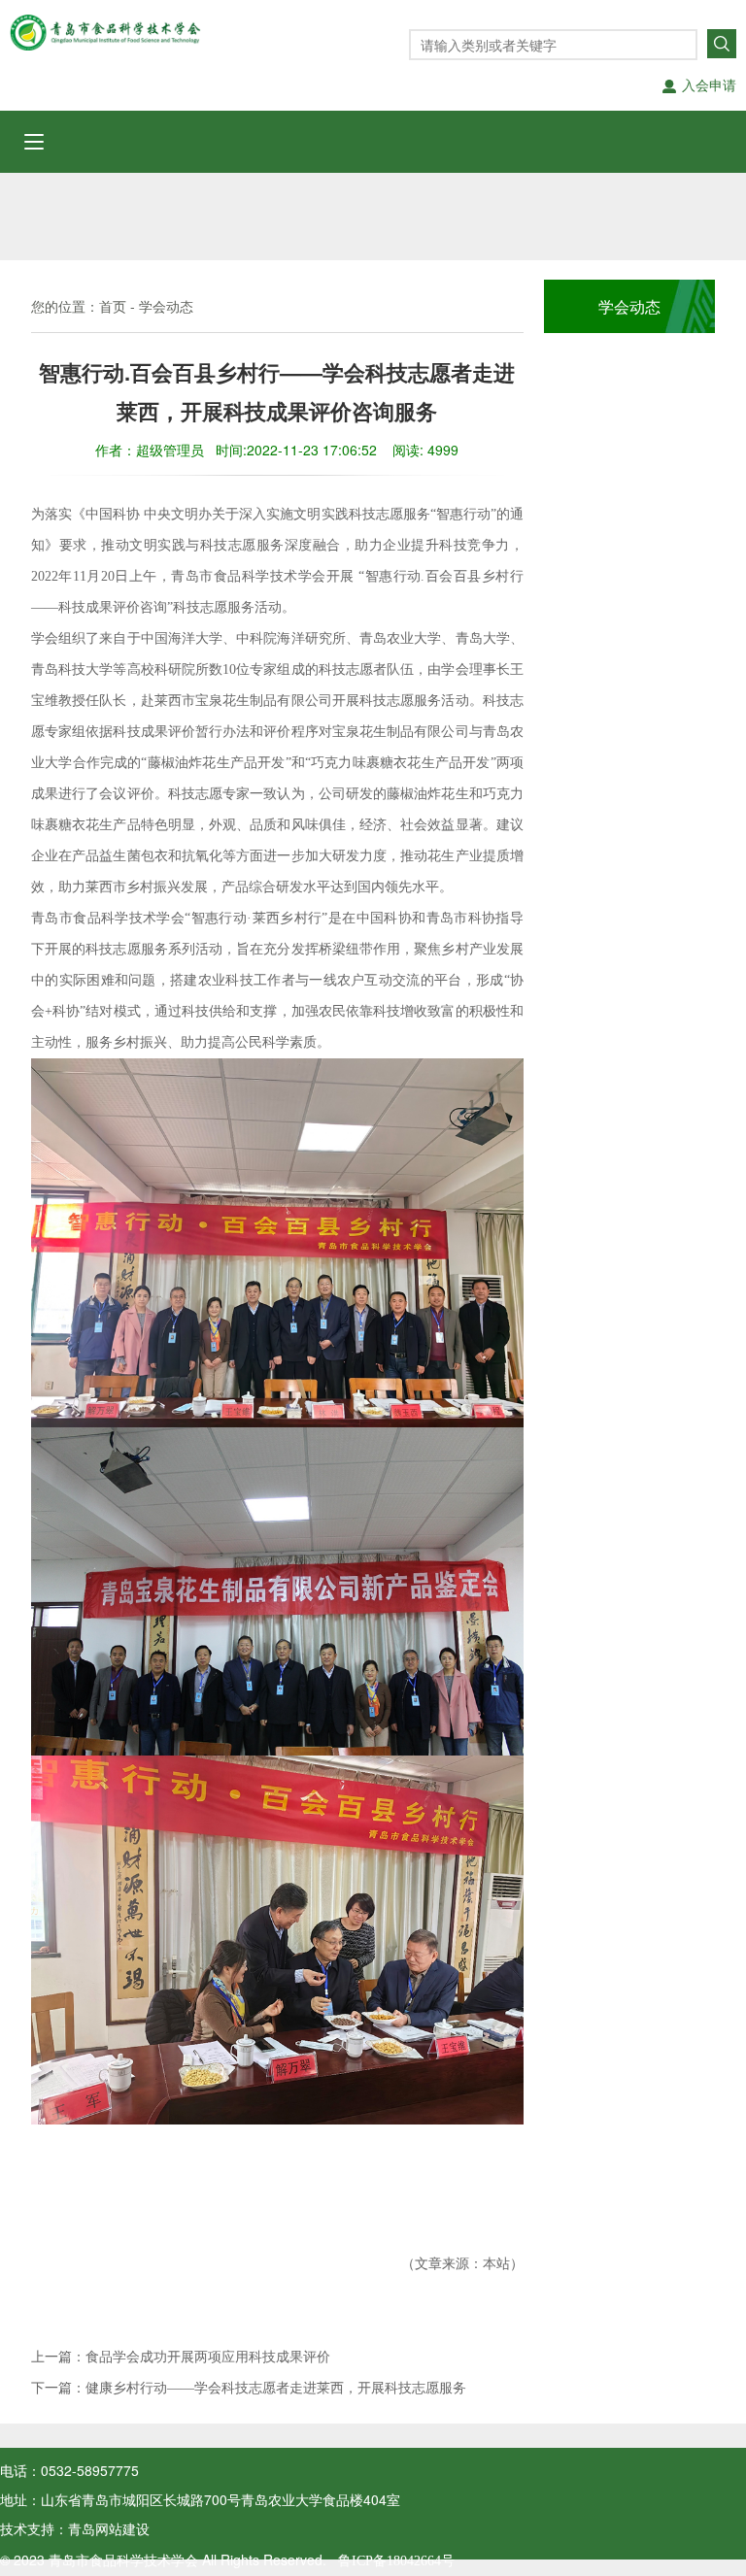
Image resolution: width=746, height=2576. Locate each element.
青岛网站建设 (109, 2530)
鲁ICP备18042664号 (390, 2561)
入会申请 (709, 86)
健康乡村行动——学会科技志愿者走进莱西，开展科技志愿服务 (276, 2388)
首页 (113, 307)
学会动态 (166, 307)
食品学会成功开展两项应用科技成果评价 (208, 2357)
